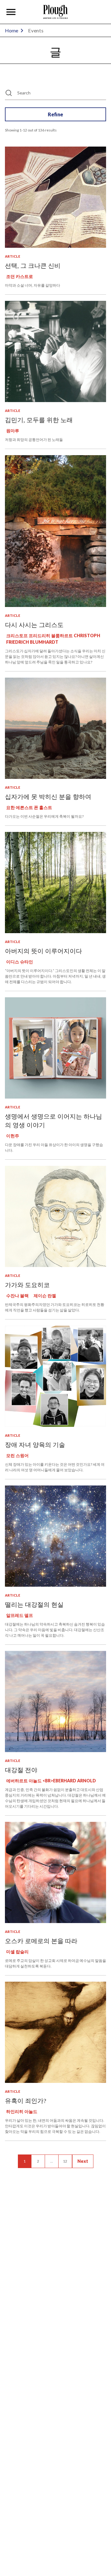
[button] (11, 12)
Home (12, 30)
